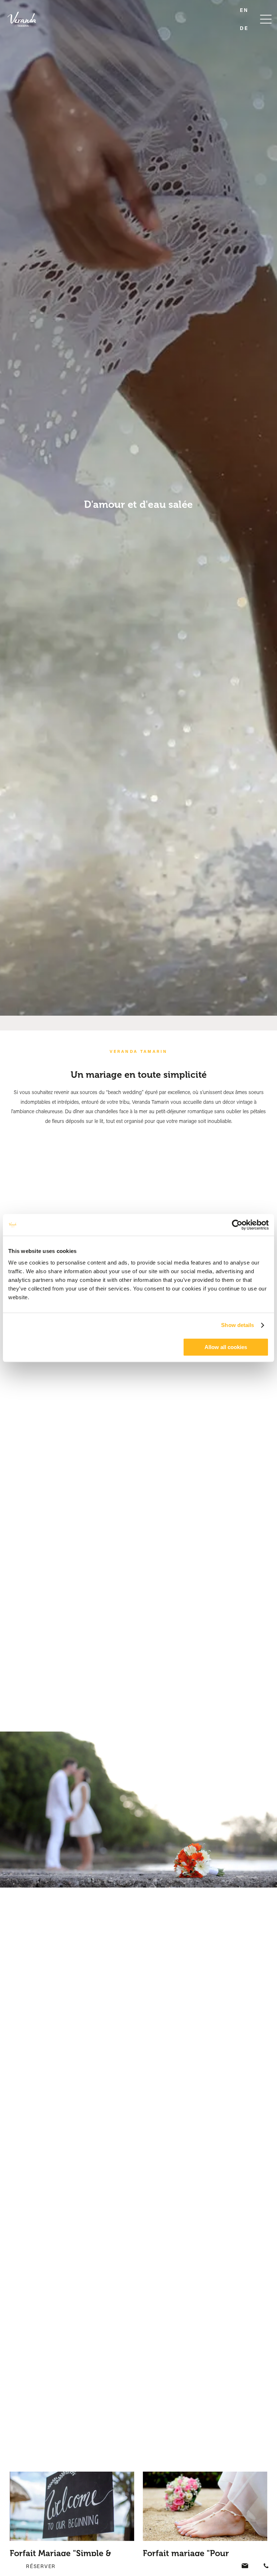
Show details (238, 1325)
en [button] (244, 10)
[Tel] (266, 2566)
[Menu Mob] (266, 19)
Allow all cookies (226, 1347)
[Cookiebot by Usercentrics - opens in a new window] (237, 1225)
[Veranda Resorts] (27, 19)
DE (244, 28)
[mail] (246, 2566)
